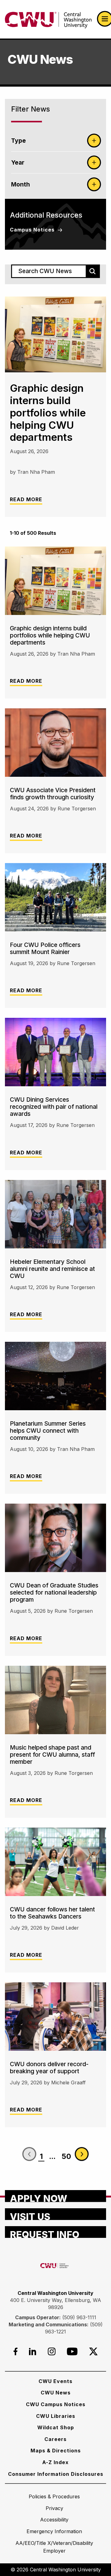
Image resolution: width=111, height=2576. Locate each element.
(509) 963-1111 (79, 2317)
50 (66, 2156)
